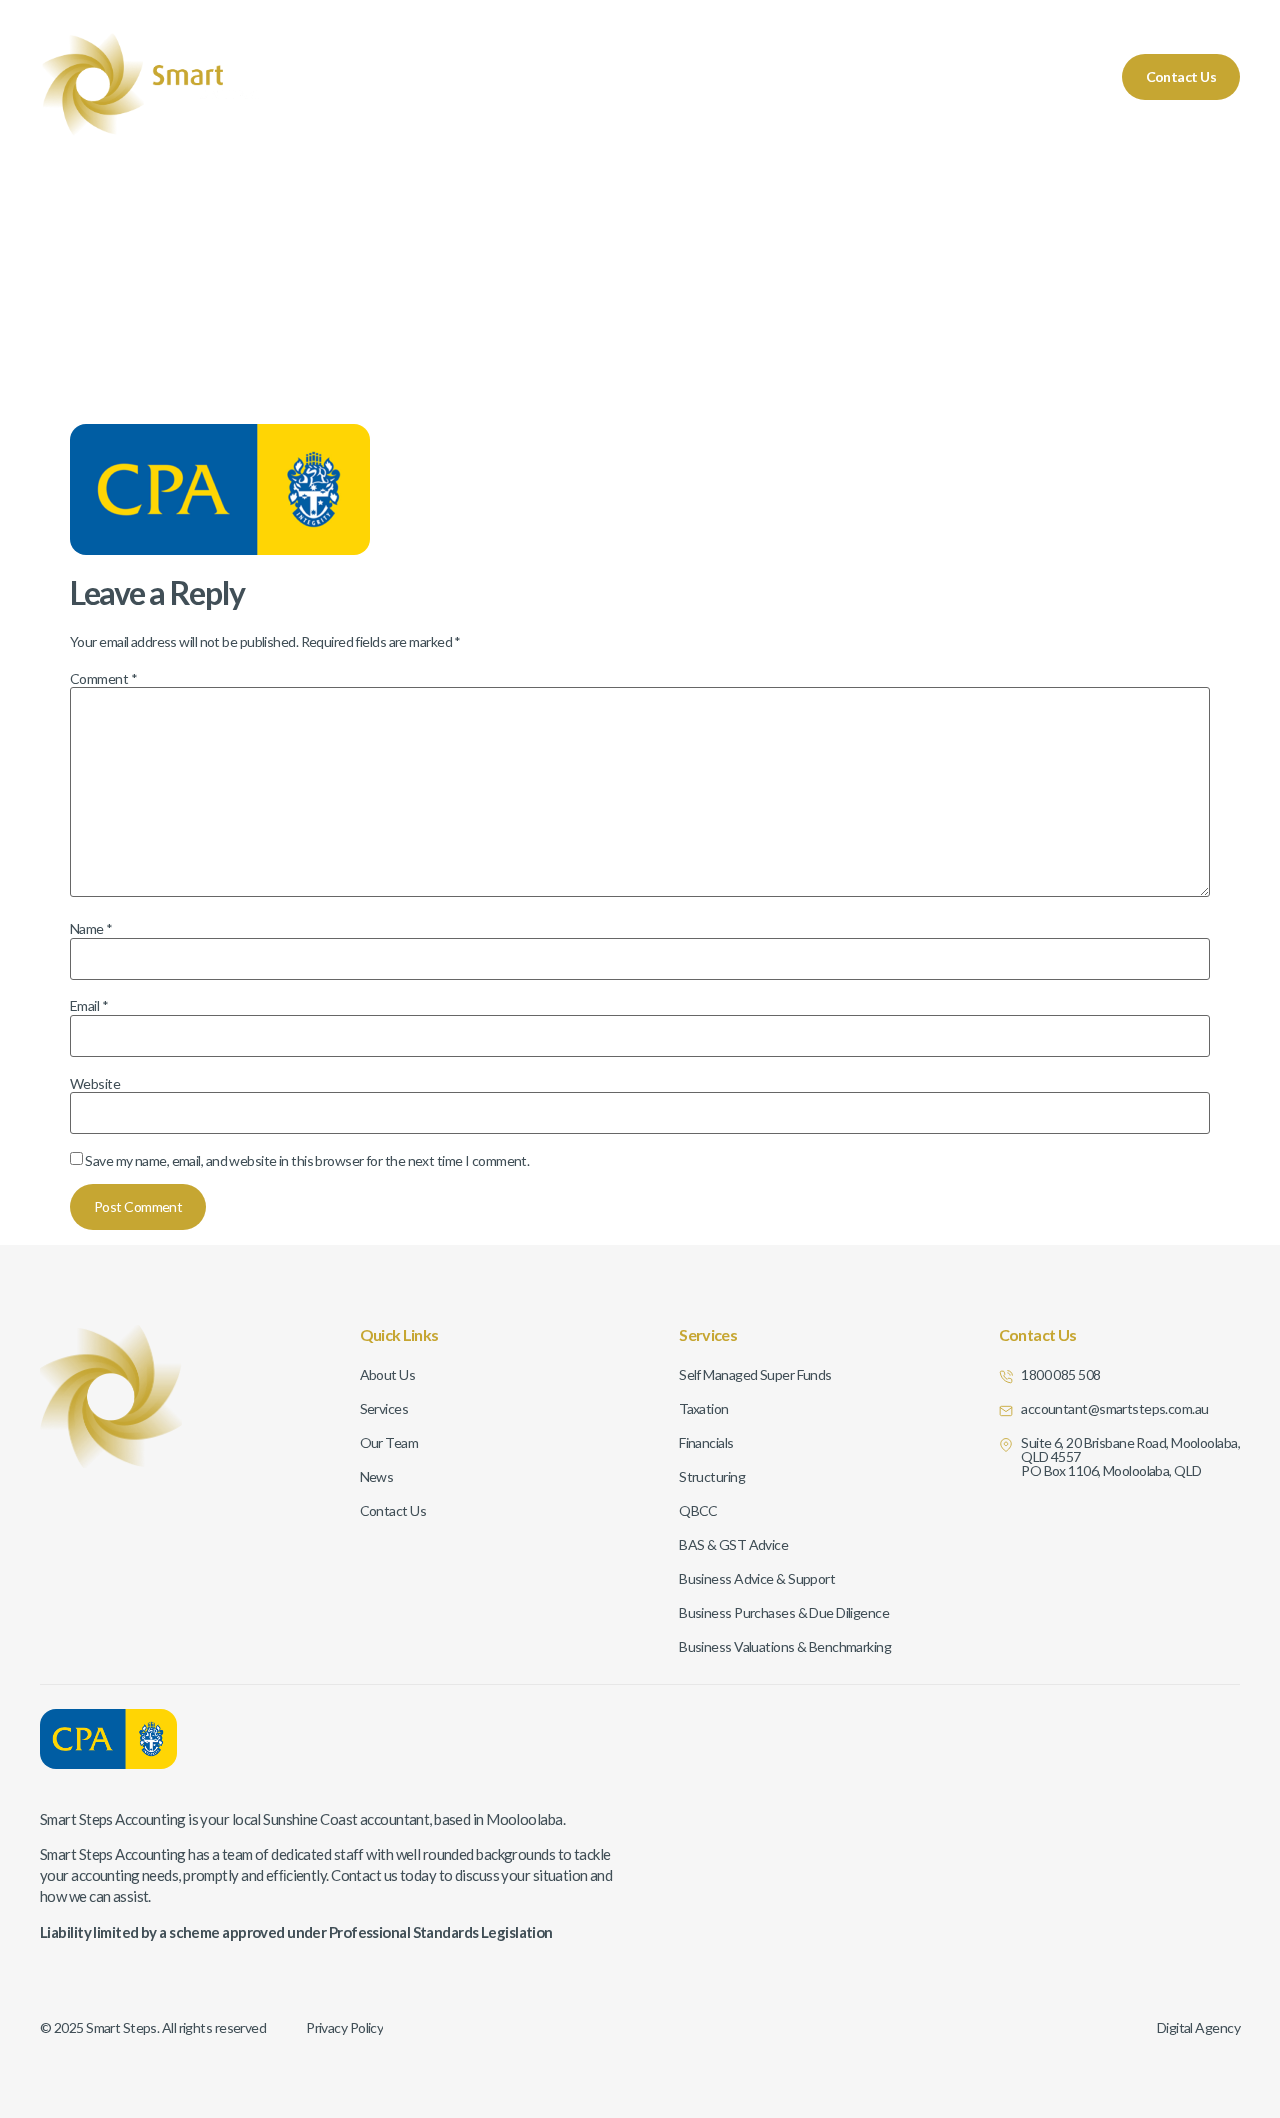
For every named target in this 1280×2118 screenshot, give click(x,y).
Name (91, 929)
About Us (754, 76)
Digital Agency (1198, 2027)
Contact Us (1181, 76)
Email (89, 1006)
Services (660, 76)
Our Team (854, 76)
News (942, 76)
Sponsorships (1040, 76)
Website (95, 1084)
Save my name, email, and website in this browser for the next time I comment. (307, 1161)
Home (576, 76)
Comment (103, 679)
